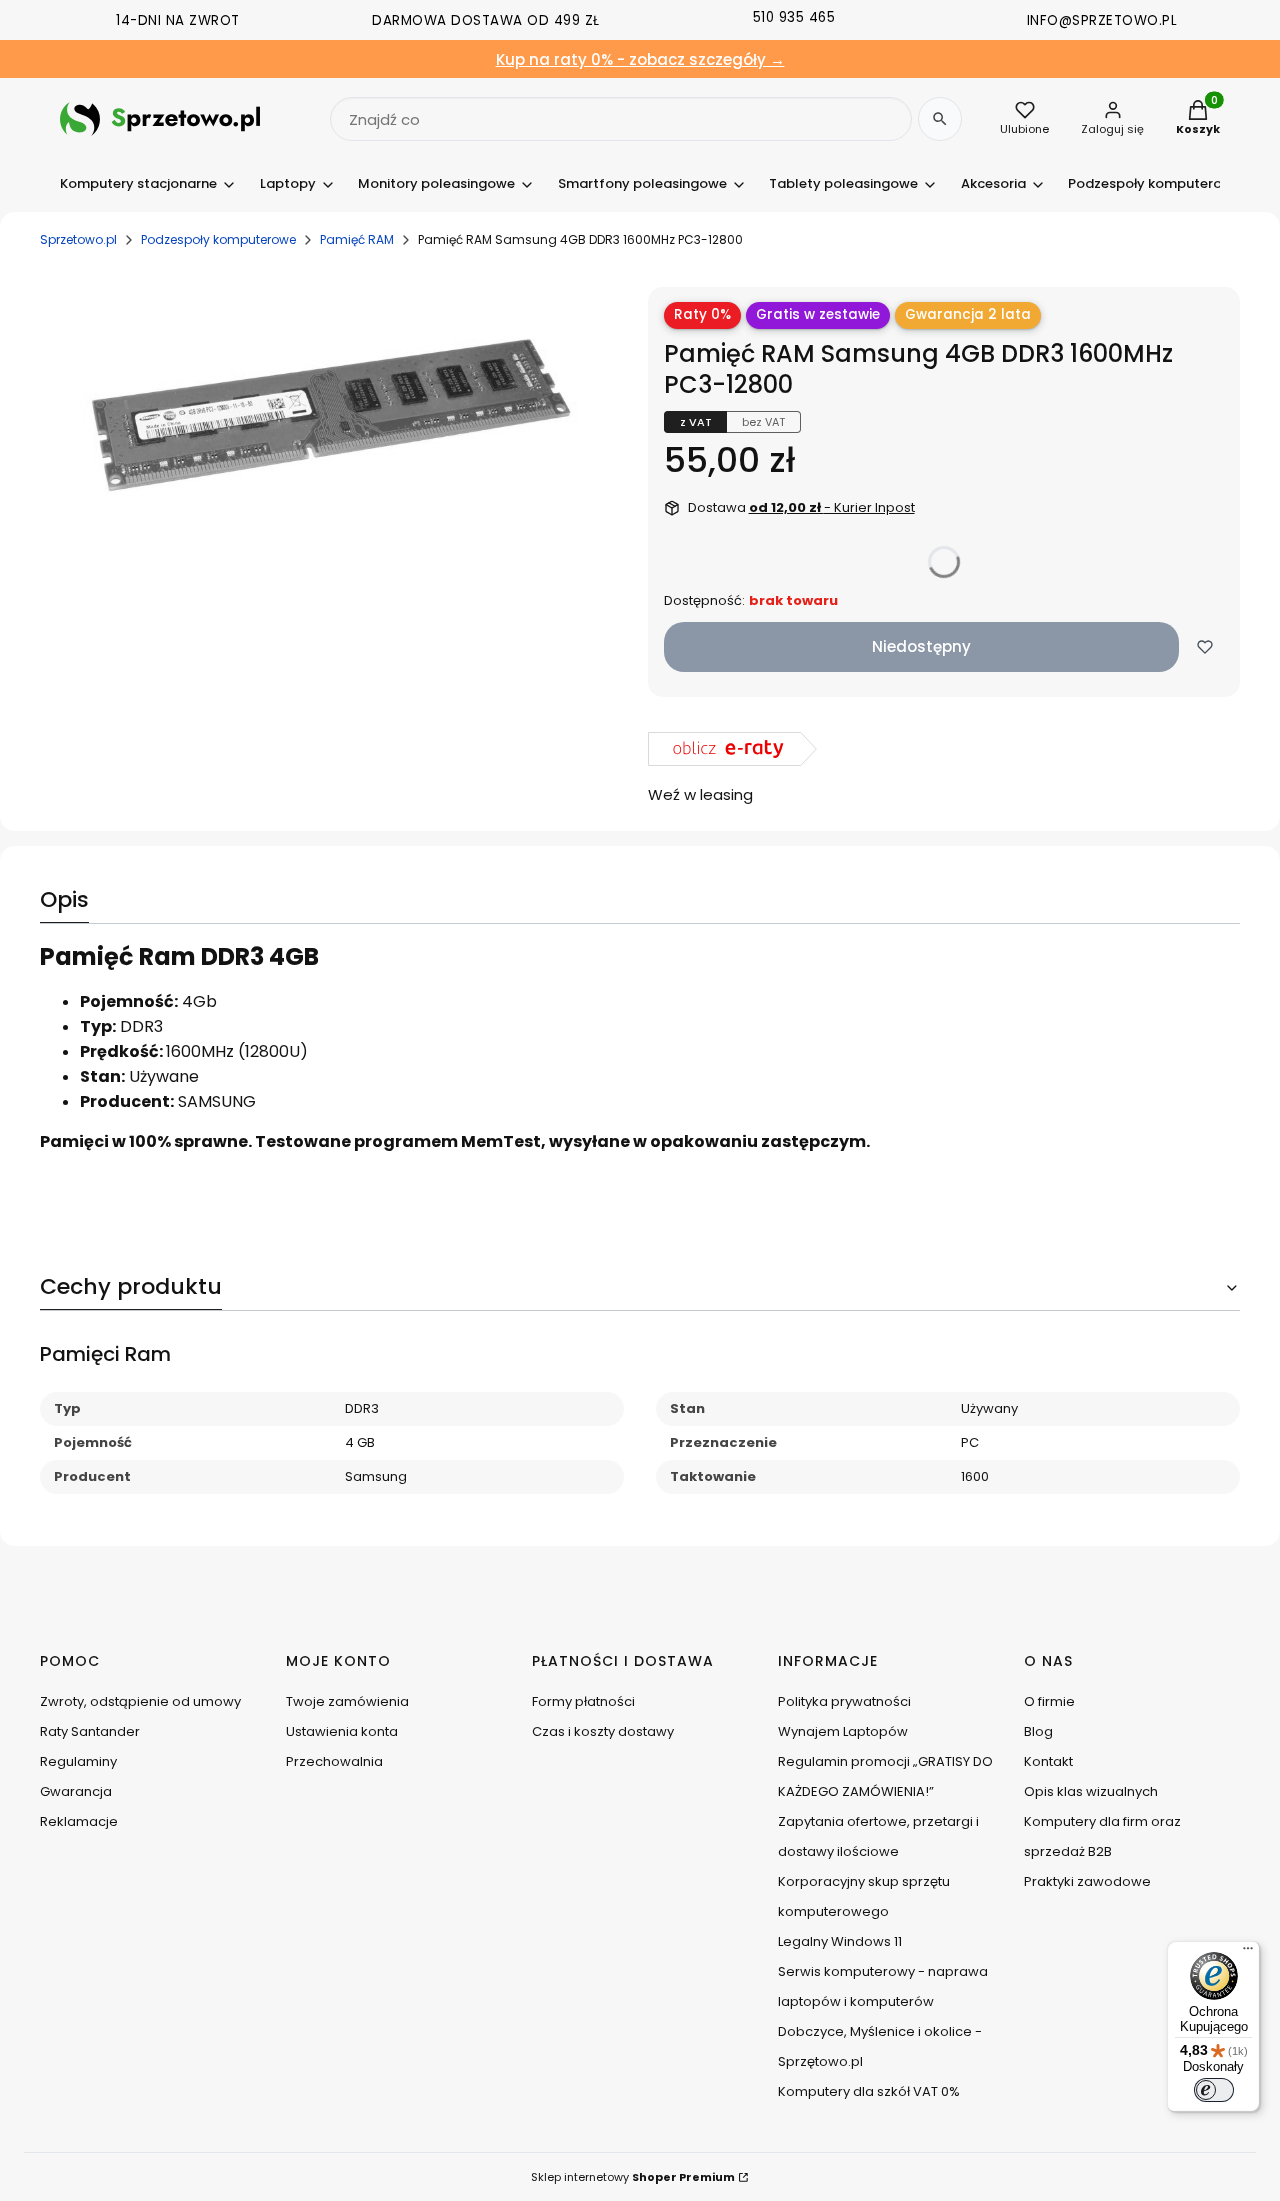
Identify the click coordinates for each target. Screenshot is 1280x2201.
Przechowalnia (334, 1761)
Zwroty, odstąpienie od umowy (140, 1701)
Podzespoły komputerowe (218, 239)
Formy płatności (583, 1701)
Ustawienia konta (342, 1731)
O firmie (1049, 1701)
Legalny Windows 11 (840, 1941)
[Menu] (1248, 1953)
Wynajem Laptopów (843, 1731)
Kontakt (1048, 1761)
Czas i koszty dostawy (603, 1731)
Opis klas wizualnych (1091, 1791)
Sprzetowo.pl (78, 239)
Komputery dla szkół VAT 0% (869, 2091)
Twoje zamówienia (347, 1701)
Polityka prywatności (844, 1701)
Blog (1038, 1731)
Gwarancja (76, 1791)
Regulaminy (78, 1761)
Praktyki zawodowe (1087, 1881)
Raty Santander (90, 1731)
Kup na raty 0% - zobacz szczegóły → (640, 59)
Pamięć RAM (357, 239)
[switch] (1214, 2090)
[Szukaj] (940, 119)
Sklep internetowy (633, 2177)
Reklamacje (79, 1821)
